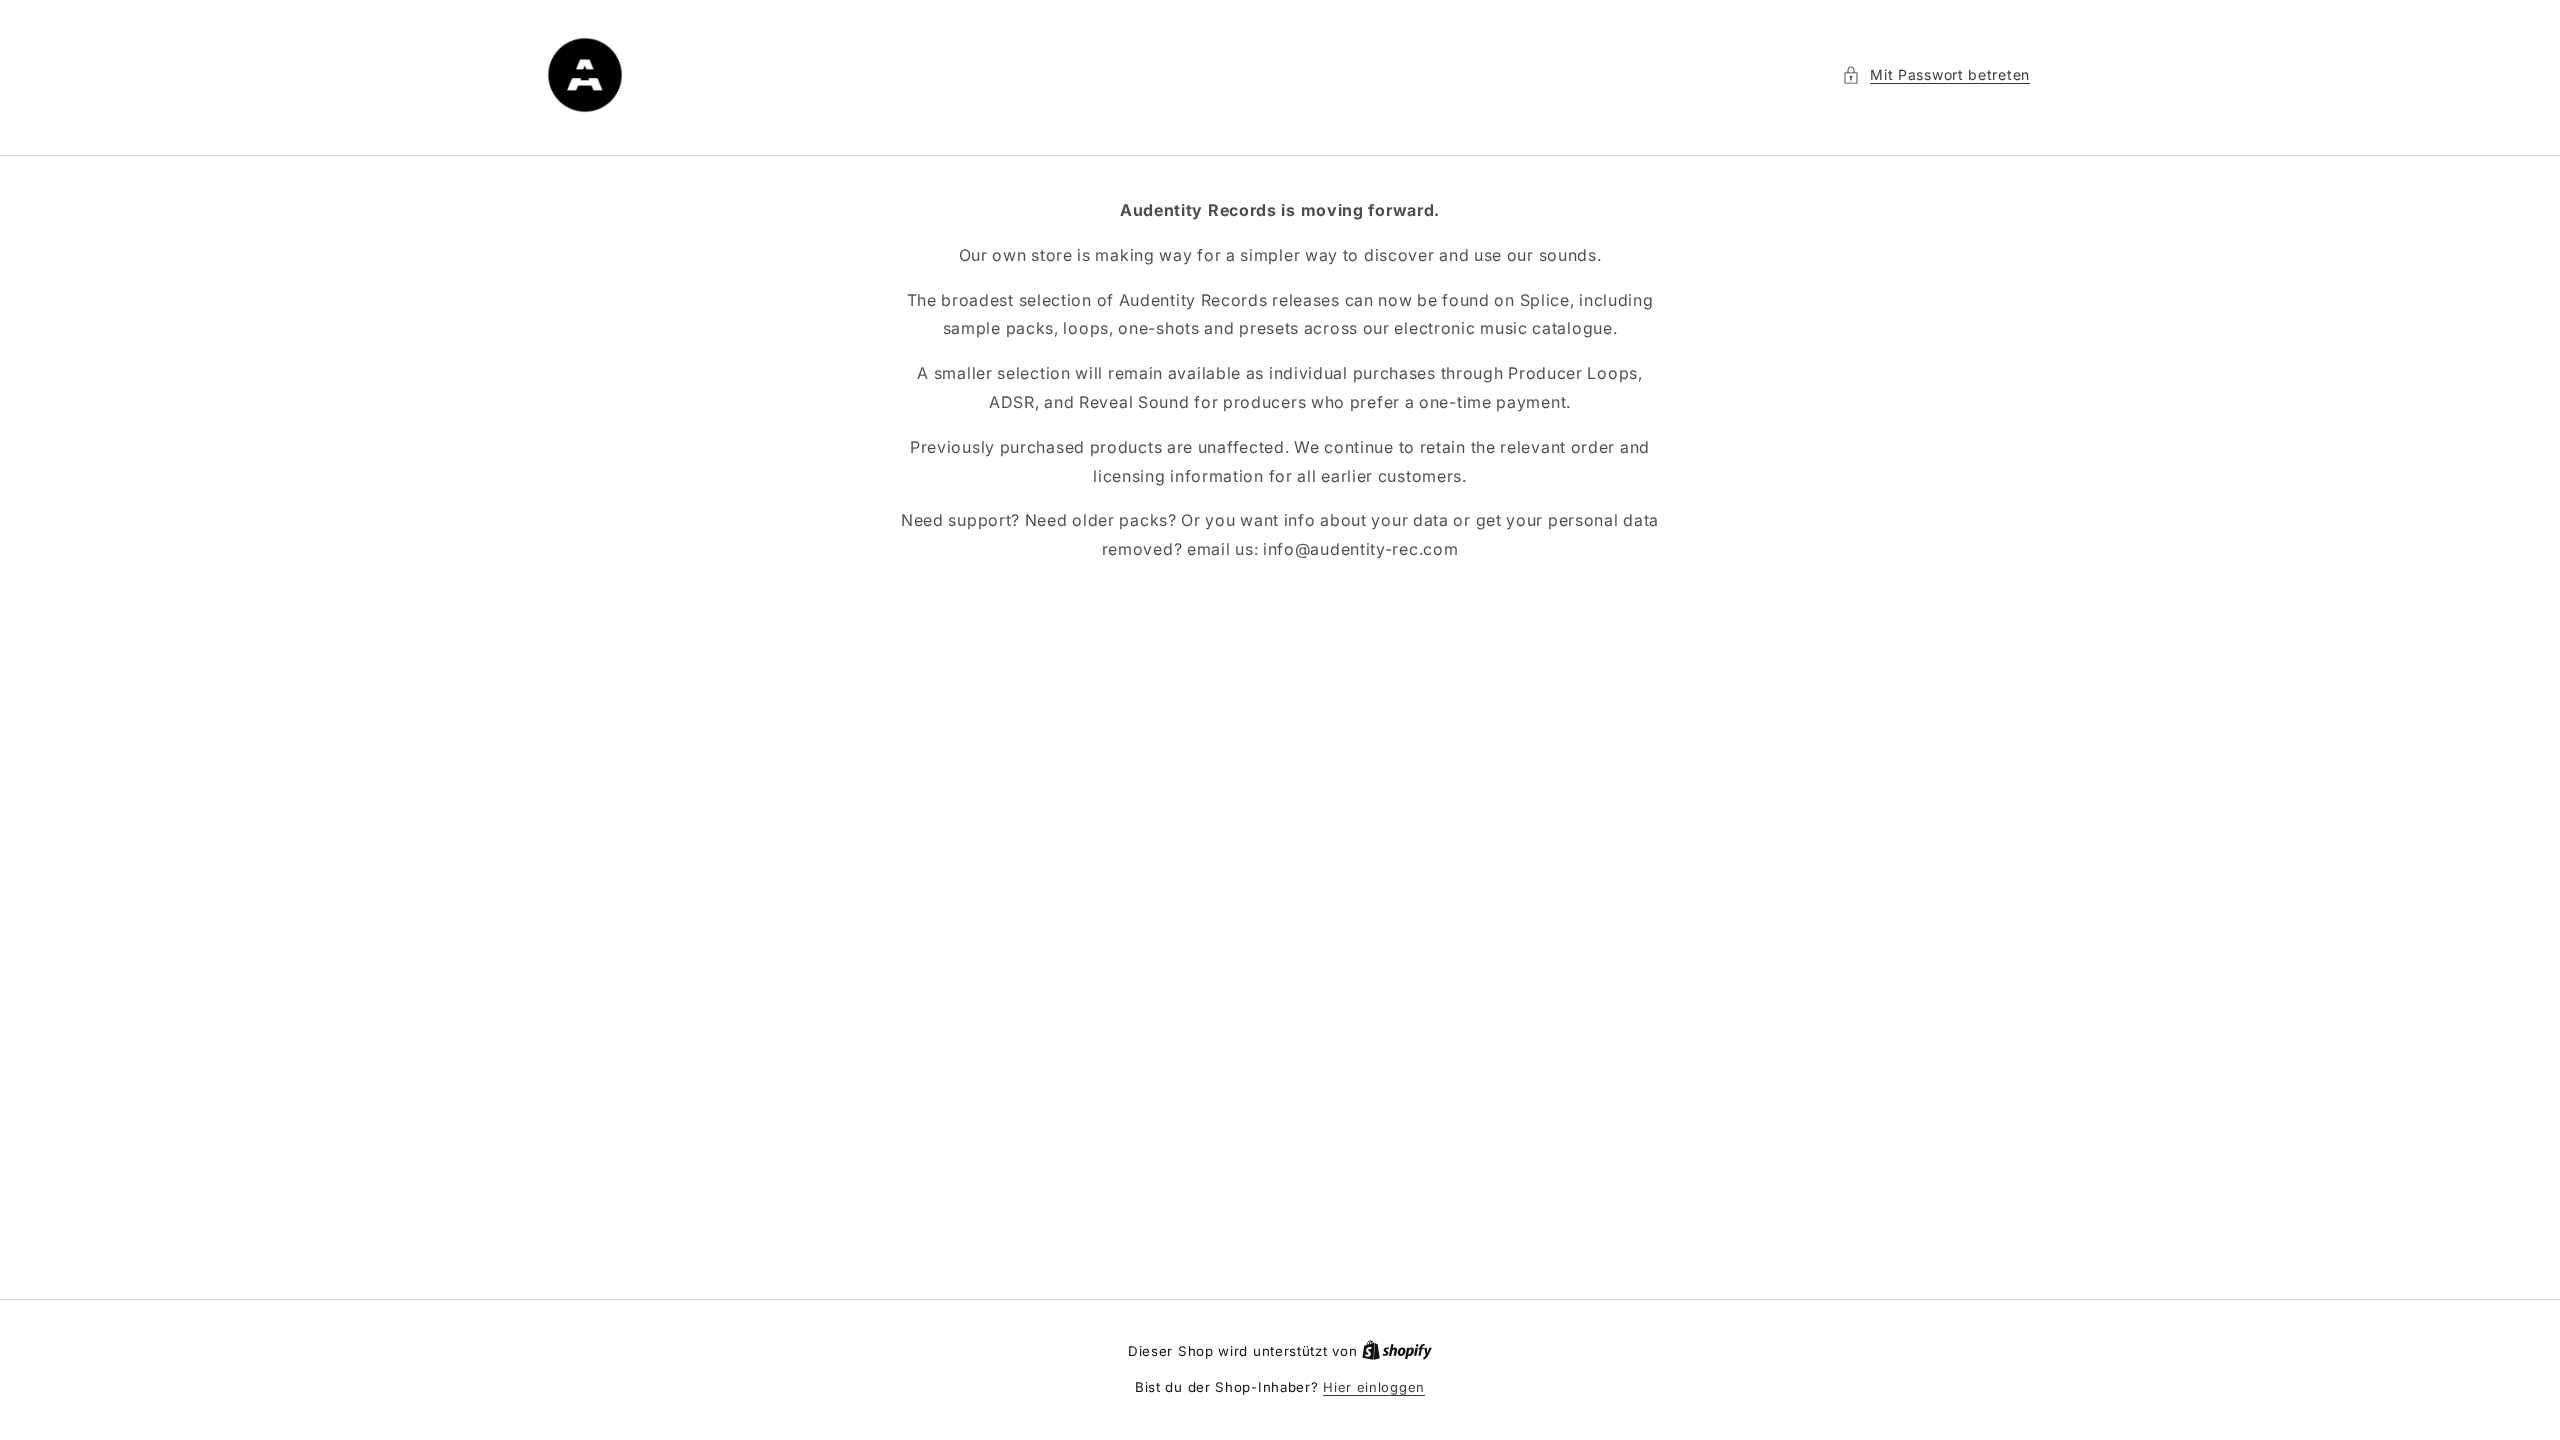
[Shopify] (1397, 1351)
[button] (1936, 74)
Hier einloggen (1374, 1387)
